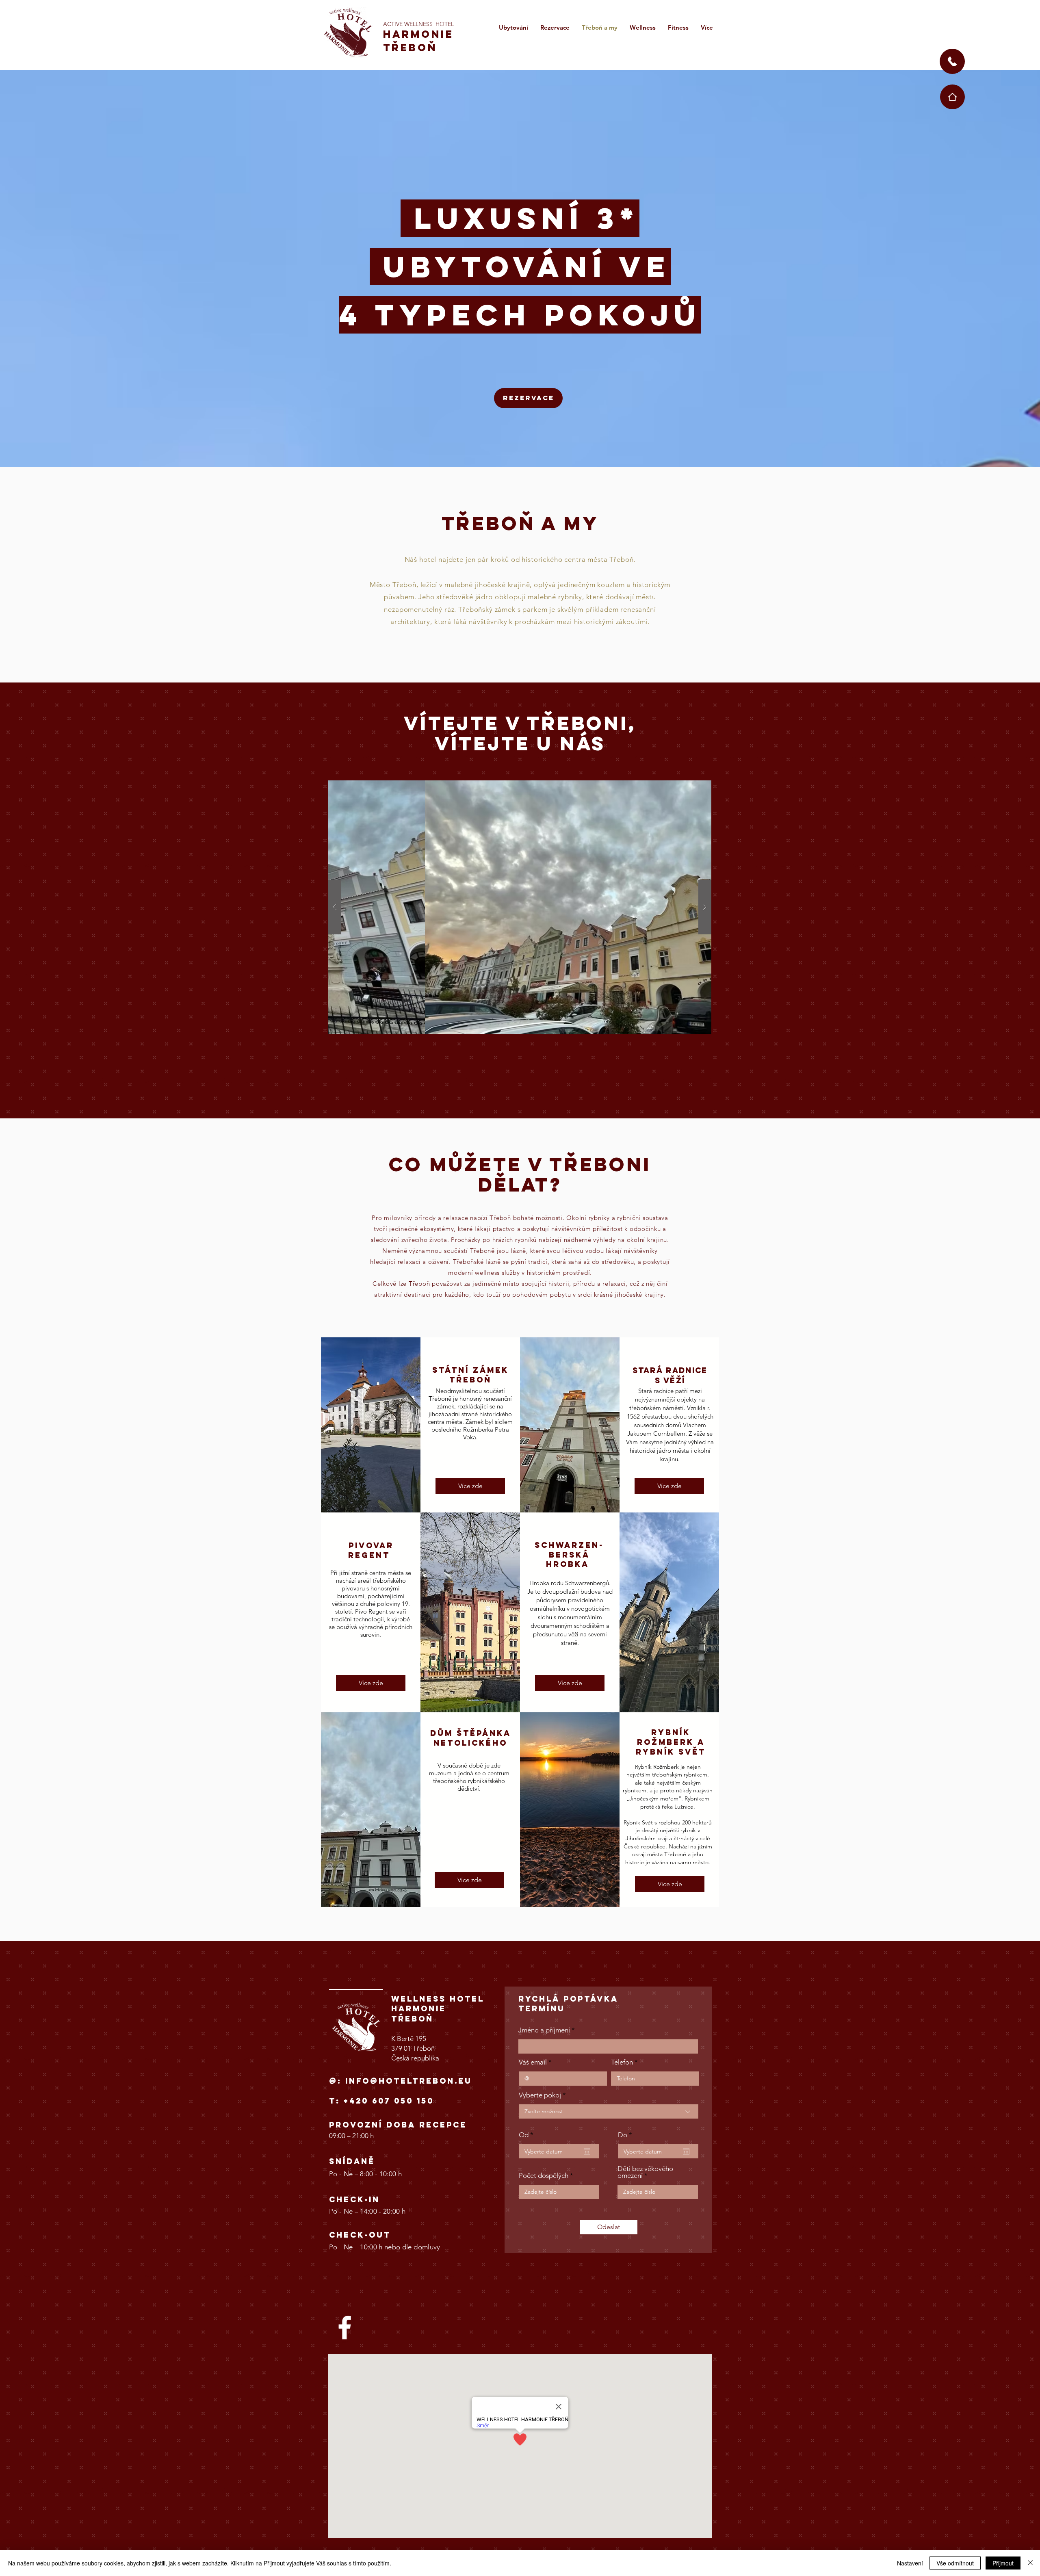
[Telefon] (952, 61)
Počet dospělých (544, 2176)
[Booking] (952, 97)
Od (528, 2135)
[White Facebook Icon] (345, 2328)
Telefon (622, 2062)
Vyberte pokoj (540, 2095)
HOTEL (445, 24)
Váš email (533, 2062)
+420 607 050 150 (389, 2101)
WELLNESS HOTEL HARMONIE (438, 2004)
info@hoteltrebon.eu (409, 2081)
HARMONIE (418, 34)
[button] (520, 907)
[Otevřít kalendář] (587, 2151)
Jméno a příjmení (544, 2030)
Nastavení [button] (910, 2563)
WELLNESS (418, 24)
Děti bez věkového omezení (645, 2172)
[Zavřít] (1030, 2563)
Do (627, 2135)
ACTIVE (394, 24)
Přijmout (1003, 2563)
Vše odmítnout (955, 2563)
